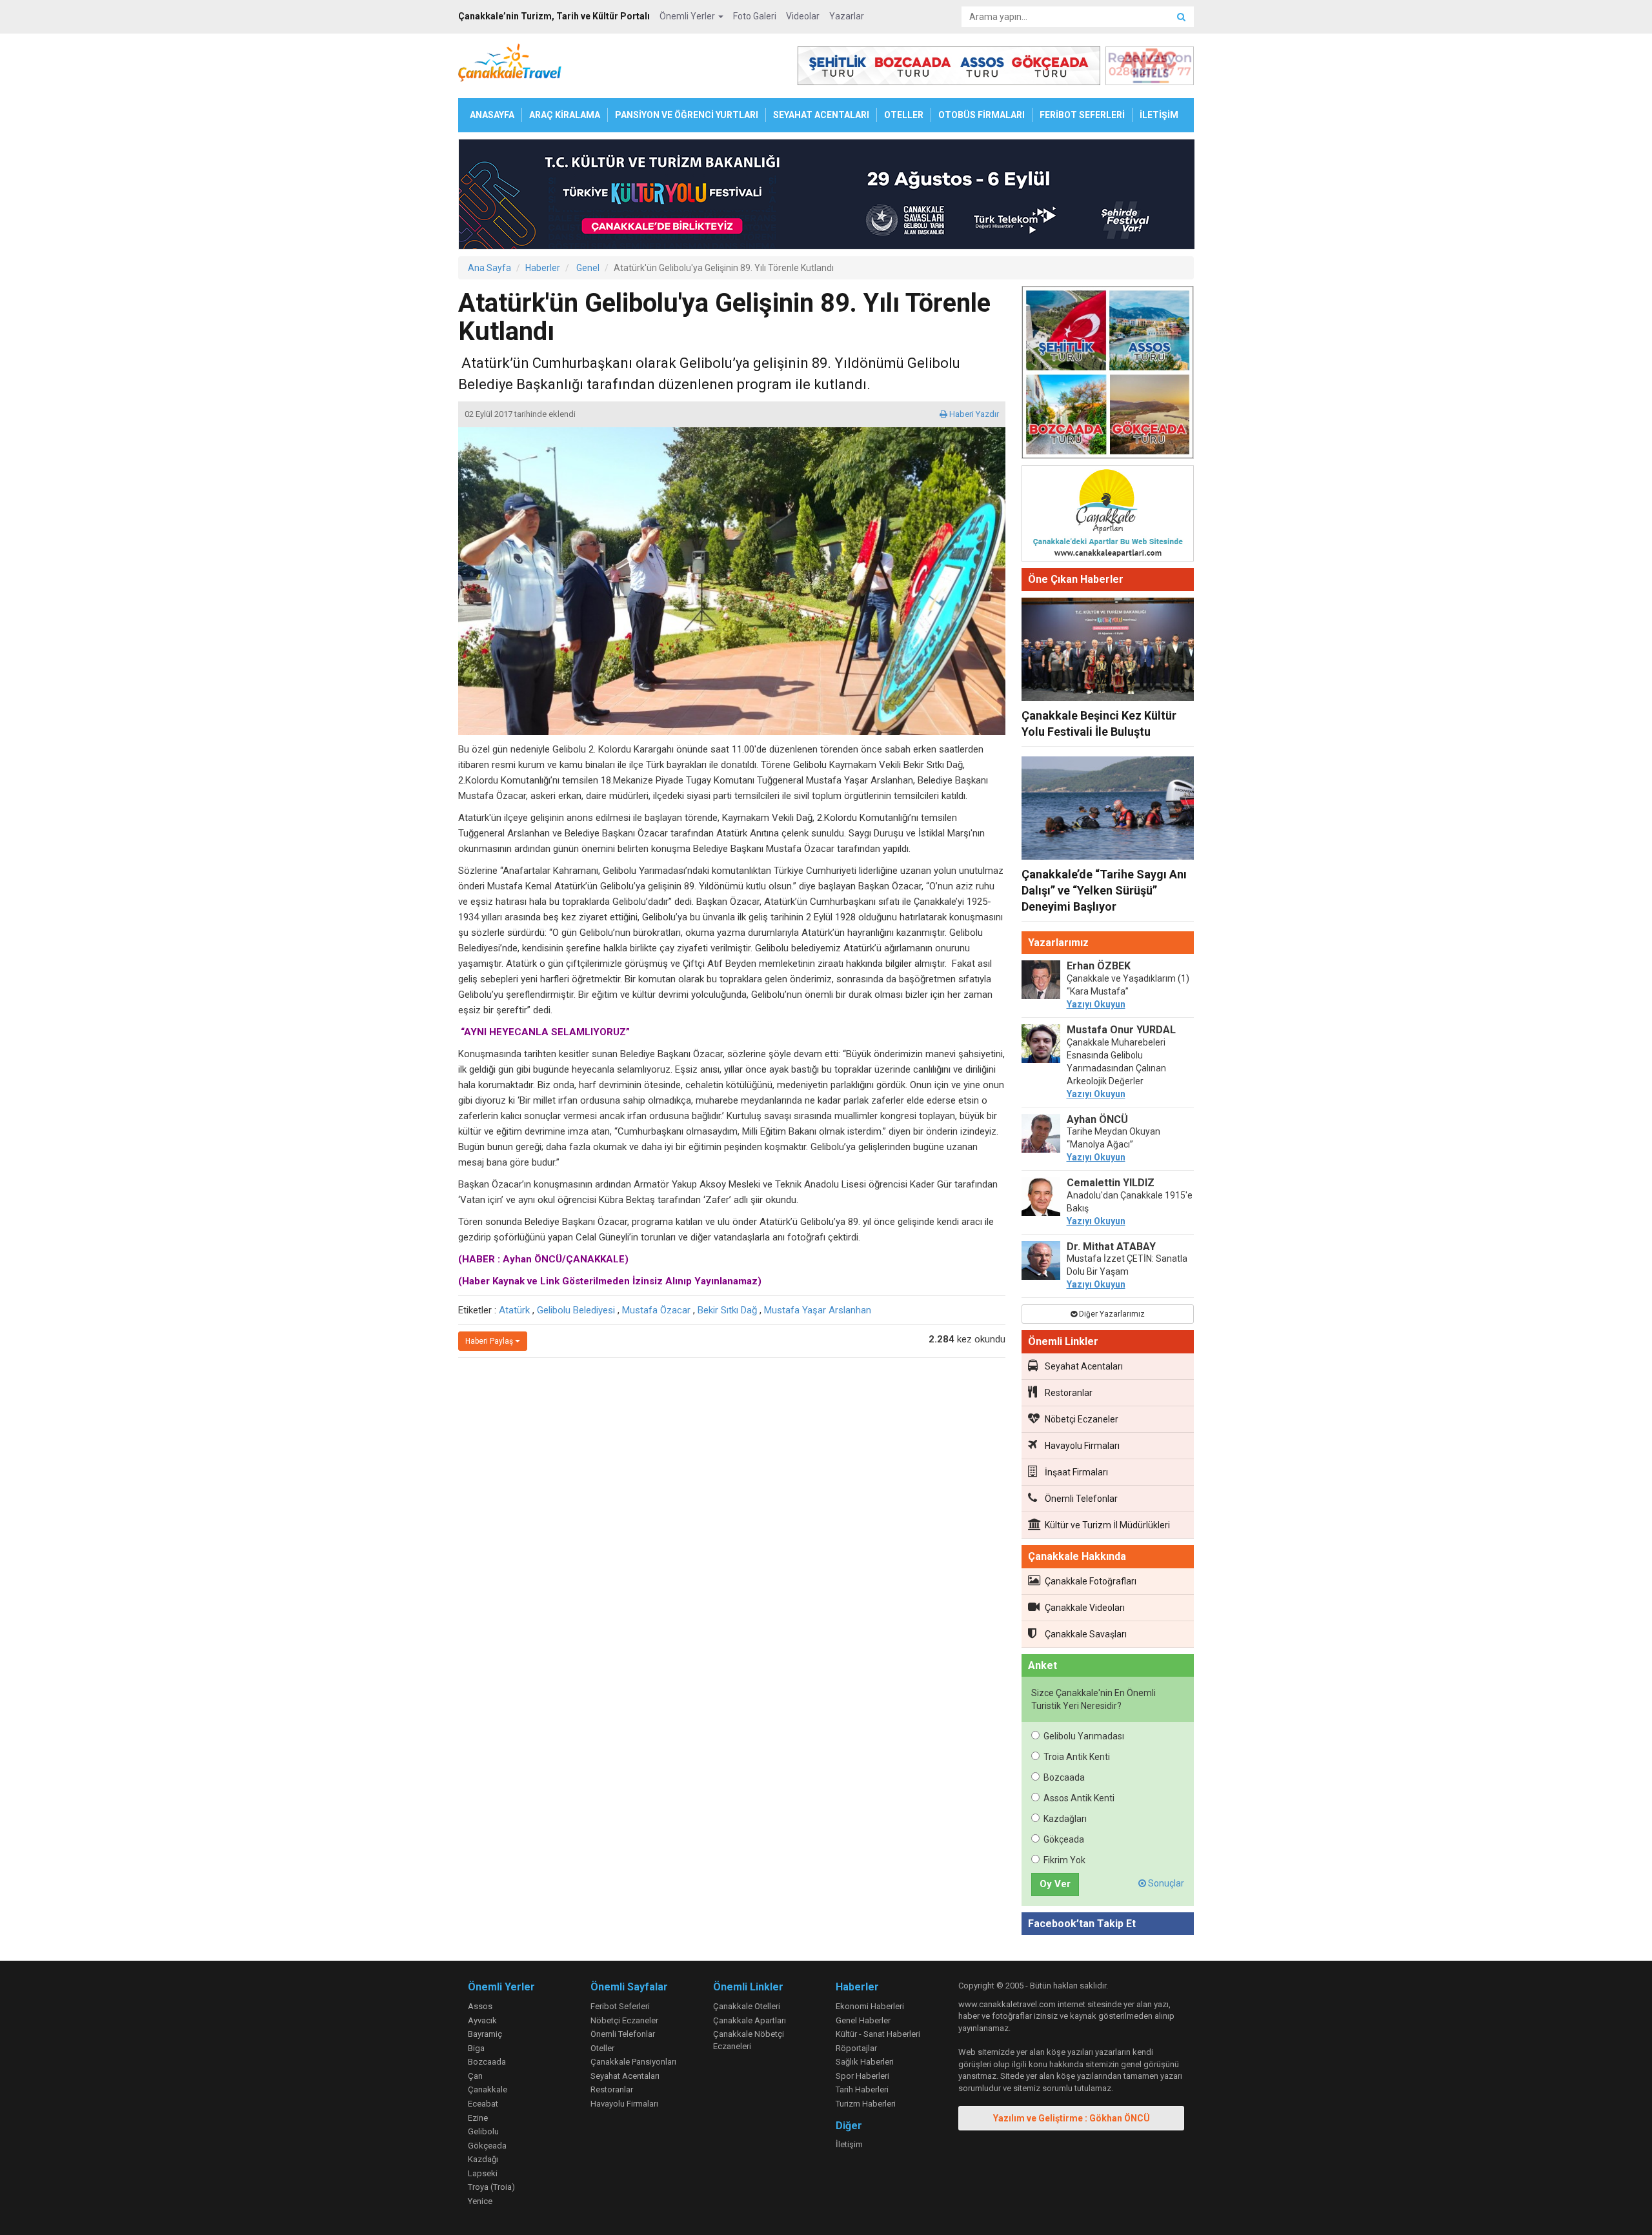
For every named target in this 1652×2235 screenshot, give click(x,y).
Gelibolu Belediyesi (576, 1310)
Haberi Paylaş (490, 1341)
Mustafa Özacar (656, 1310)
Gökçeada (1064, 1839)
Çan (475, 2076)
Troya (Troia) (491, 2187)
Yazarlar (847, 16)
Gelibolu (483, 2131)
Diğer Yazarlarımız (1111, 1314)
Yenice (480, 2201)
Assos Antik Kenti (1079, 1798)
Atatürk (514, 1310)
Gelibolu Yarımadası (1084, 1736)
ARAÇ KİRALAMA (565, 115)
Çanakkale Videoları (1085, 1608)
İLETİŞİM (1159, 115)
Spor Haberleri (862, 2076)
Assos (480, 2006)
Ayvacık (482, 2020)
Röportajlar (856, 2048)
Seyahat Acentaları (1084, 1366)
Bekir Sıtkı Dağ (727, 1310)
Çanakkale (488, 2089)
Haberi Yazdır (973, 414)
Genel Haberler (863, 2020)
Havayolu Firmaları (1082, 1446)
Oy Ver (1055, 1884)
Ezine (478, 2118)
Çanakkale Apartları (750, 2020)
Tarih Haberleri (862, 2089)
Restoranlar (1069, 1393)
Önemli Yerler (688, 16)
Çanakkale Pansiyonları (633, 2062)
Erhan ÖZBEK (1099, 966)
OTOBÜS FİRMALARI (982, 115)
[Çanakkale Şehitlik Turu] (1108, 375)
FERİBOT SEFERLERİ (1082, 115)
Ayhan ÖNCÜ (1097, 1119)
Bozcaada (1064, 1777)
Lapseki (483, 2173)
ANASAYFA (492, 115)
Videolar (803, 16)
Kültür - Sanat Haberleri (878, 2034)
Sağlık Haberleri (865, 2062)
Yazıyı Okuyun (1096, 1004)
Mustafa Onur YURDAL (1121, 1030)
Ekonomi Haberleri (870, 2006)
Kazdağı (483, 2159)
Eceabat (483, 2104)
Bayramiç (485, 2034)
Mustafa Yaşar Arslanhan (818, 1310)
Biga (476, 2048)
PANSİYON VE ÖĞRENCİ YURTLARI (687, 115)
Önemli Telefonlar (1081, 1499)
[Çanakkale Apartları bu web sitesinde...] (1108, 516)
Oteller (602, 2048)
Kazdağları (1065, 1819)
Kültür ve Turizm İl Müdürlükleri (1107, 1525)
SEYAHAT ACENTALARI (821, 115)
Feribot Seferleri (620, 2006)
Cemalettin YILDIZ (1111, 1183)
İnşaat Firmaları (1076, 1472)
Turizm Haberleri (866, 2104)
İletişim (849, 2144)
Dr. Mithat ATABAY (1111, 1247)
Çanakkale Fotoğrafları (1091, 1581)
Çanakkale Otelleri (747, 2006)
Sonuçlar (1165, 1883)
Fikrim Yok (1064, 1860)
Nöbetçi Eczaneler (1082, 1419)
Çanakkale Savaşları (1086, 1634)
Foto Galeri (755, 16)
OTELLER (904, 115)
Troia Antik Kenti (1077, 1757)
